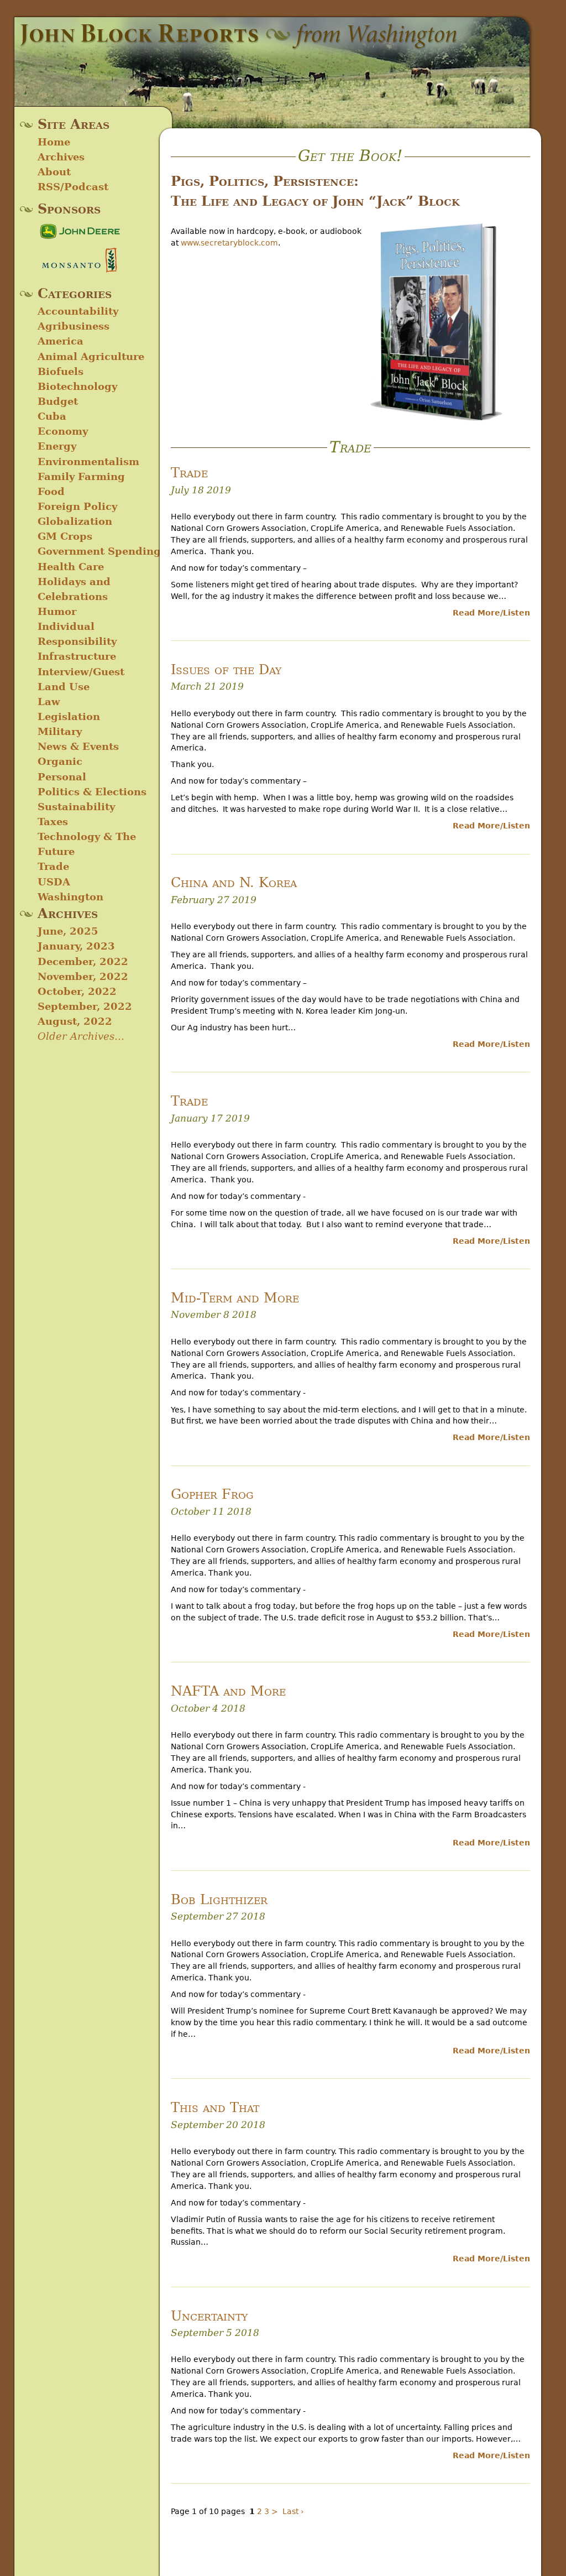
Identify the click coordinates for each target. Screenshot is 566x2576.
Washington (70, 897)
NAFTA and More (228, 1691)
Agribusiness (74, 326)
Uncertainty (209, 2316)
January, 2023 (76, 946)
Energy (57, 446)
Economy (63, 431)
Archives (61, 157)
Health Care (71, 567)
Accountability (78, 311)
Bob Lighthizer (219, 1900)
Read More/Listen (491, 613)
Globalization (75, 521)
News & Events (78, 746)
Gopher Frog (212, 1494)
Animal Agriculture (91, 356)
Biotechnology (77, 386)
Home (54, 142)
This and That (215, 2108)
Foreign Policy (77, 506)
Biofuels (61, 371)
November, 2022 (83, 976)
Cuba (52, 416)
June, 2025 (68, 931)
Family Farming (81, 476)
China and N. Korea (234, 883)
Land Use (64, 687)
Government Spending (99, 551)
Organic (60, 761)
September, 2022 (85, 1006)
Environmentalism (88, 462)
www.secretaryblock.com (229, 243)
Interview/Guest (81, 672)
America (61, 341)
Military (60, 731)
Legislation (69, 716)
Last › (293, 2511)
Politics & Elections (92, 792)
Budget (58, 401)
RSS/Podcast (73, 187)
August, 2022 (75, 1021)
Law (49, 702)
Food (51, 491)
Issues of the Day (226, 670)
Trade (53, 866)
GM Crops (65, 536)
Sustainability (76, 807)
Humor (57, 611)
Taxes (53, 822)
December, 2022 (83, 961)
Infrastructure (77, 656)
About (54, 172)
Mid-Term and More (235, 1298)
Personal (62, 777)
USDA (54, 882)
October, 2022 (77, 991)
